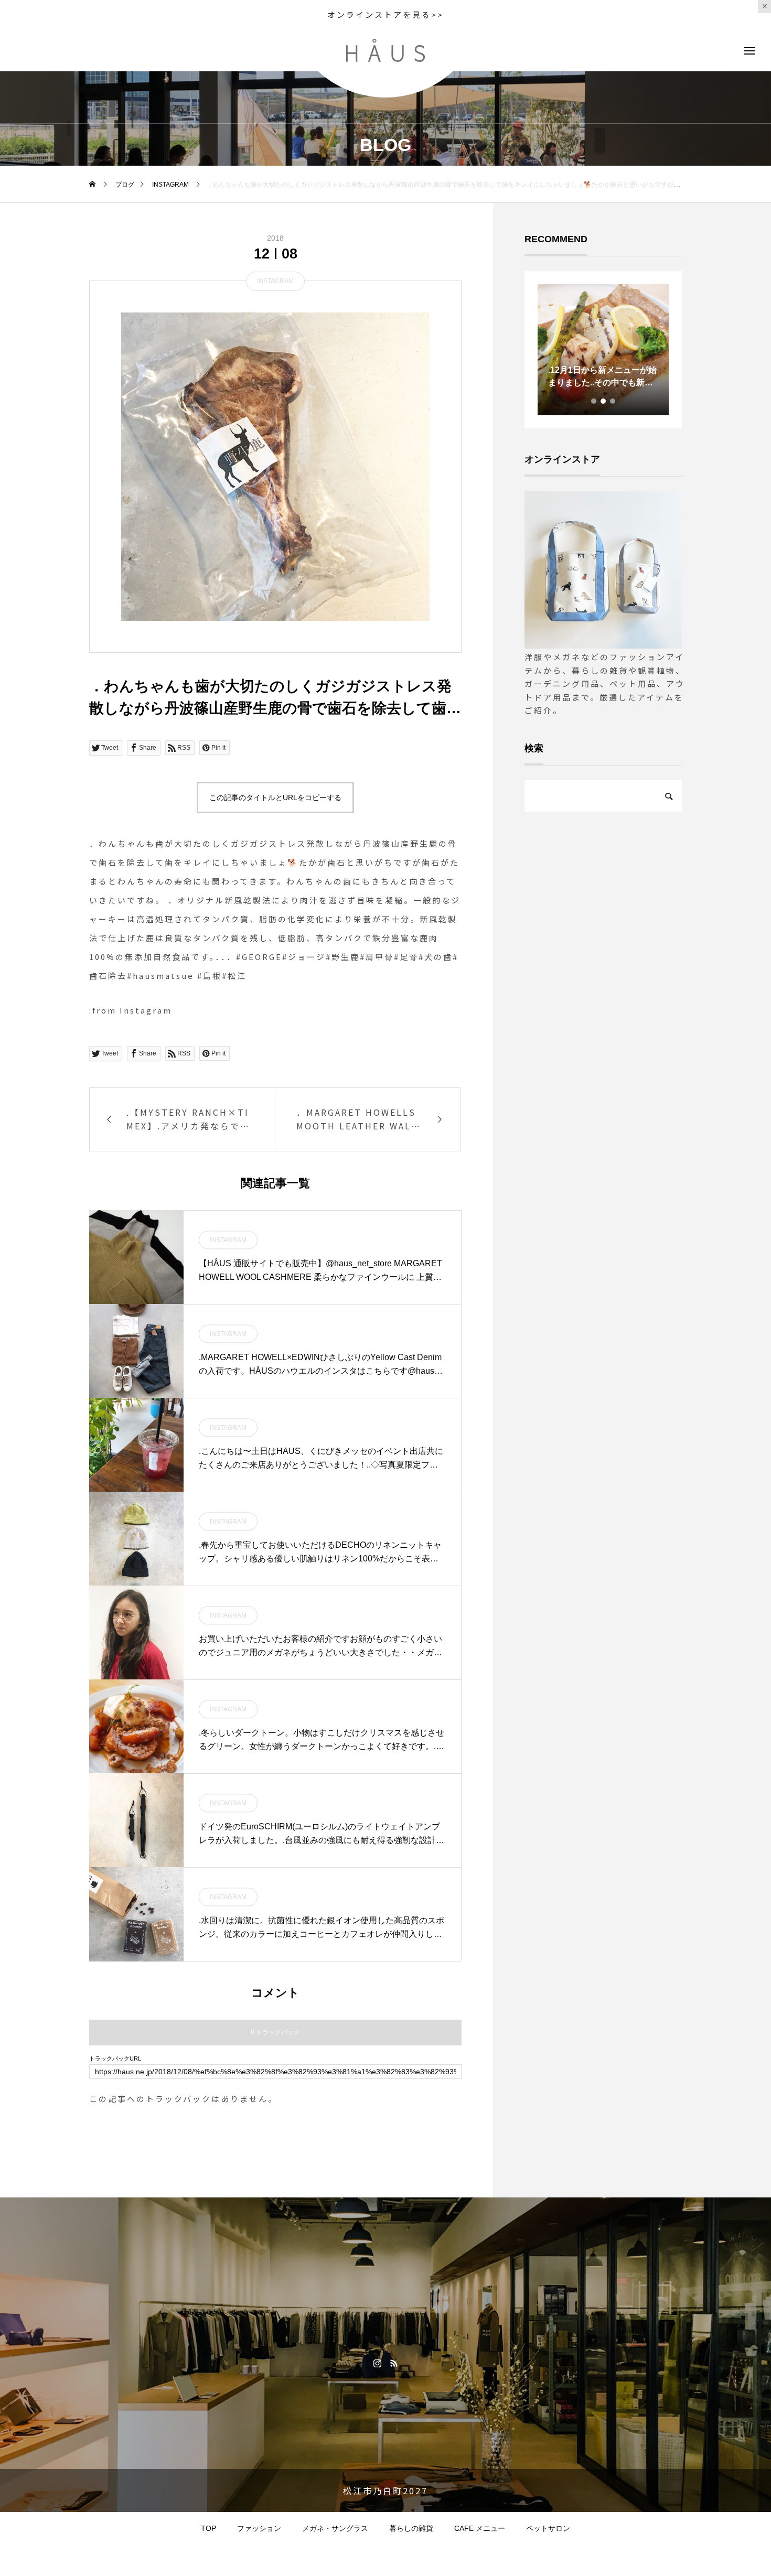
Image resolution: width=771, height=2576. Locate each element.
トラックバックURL (115, 2059)
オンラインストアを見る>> (385, 14)
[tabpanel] (603, 350)
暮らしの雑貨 (411, 2528)
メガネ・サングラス (335, 2528)
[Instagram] (377, 2363)
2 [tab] (604, 401)
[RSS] (394, 2363)
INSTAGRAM (275, 281)
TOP (208, 2528)
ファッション (259, 2528)
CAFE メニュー (480, 2528)
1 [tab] (594, 401)
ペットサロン (548, 2528)
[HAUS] (385, 50)
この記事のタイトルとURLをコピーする (275, 797)
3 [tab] (613, 401)
